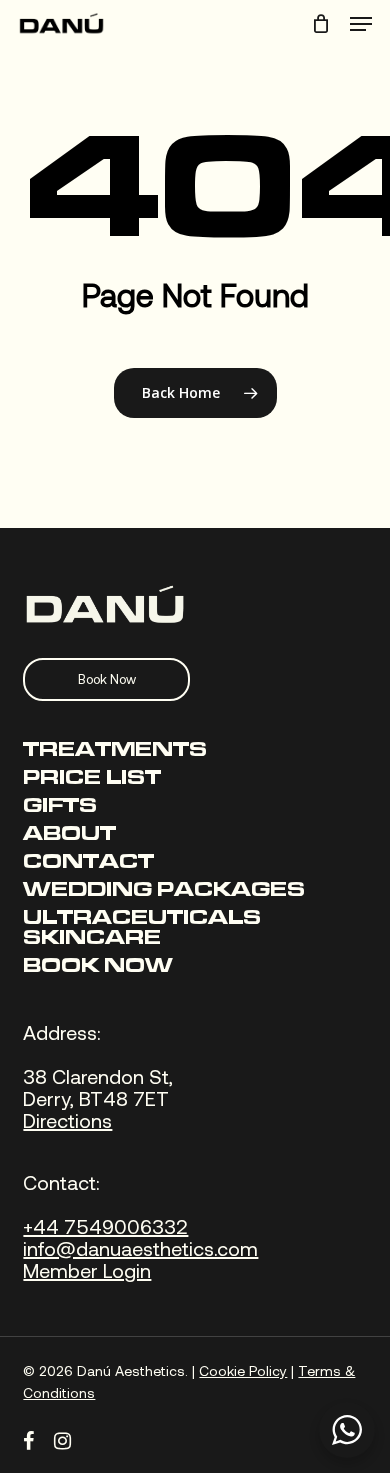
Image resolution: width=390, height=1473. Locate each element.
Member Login (87, 1270)
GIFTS (60, 807)
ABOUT (69, 835)
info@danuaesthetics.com (140, 1248)
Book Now (107, 679)
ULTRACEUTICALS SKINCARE (142, 929)
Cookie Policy (243, 1370)
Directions (67, 1120)
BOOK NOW (98, 967)
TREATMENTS (115, 751)
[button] (361, 24)
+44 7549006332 (105, 1226)
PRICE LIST (92, 779)
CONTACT (88, 863)
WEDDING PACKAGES (164, 891)
